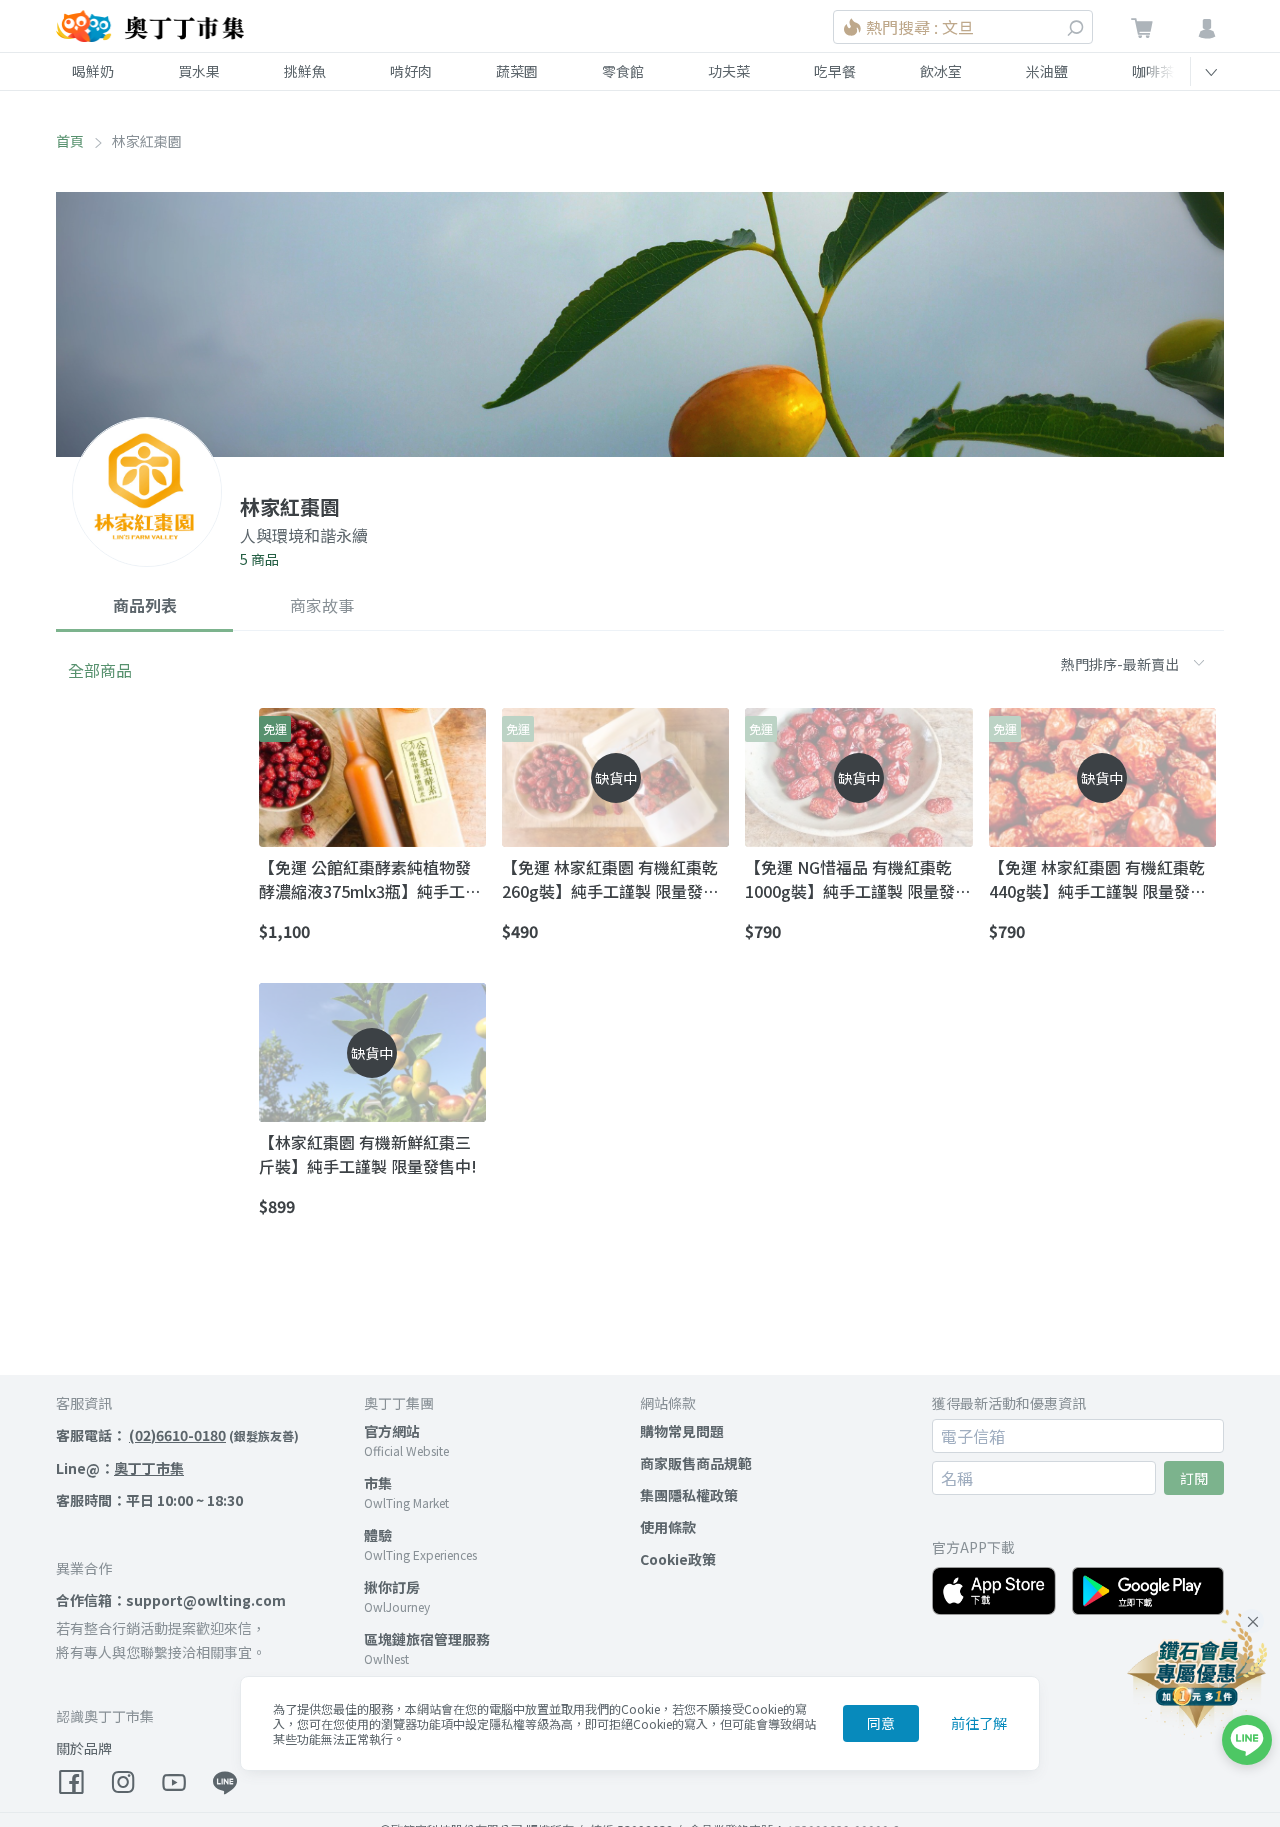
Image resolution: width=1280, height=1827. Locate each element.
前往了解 (979, 1723)
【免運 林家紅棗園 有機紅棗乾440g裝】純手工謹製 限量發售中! (1097, 879)
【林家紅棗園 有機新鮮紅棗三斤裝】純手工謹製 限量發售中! (368, 1154)
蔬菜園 (517, 71)
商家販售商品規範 (696, 1463)
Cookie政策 (678, 1559)
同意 (881, 1723)
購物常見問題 (682, 1431)
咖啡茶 (1153, 71)
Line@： (120, 1468)
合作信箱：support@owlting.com (171, 1600)
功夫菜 (729, 71)
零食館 (623, 71)
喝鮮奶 (93, 71)
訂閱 (1194, 1478)
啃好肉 (411, 71)
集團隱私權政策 (689, 1495)
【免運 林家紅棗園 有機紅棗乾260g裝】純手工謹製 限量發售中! (610, 879)
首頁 (70, 141)
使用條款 (668, 1527)
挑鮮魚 (305, 71)
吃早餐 (835, 71)
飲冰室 (941, 71)
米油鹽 (1047, 71)
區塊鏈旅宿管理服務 (427, 1639)
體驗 (378, 1535)
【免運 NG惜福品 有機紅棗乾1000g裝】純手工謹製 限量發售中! (858, 879)
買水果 (199, 71)
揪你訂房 (392, 1587)
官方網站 (392, 1431)
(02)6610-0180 (177, 1435)
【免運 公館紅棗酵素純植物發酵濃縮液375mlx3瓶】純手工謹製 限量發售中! (370, 879)
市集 (378, 1483)
